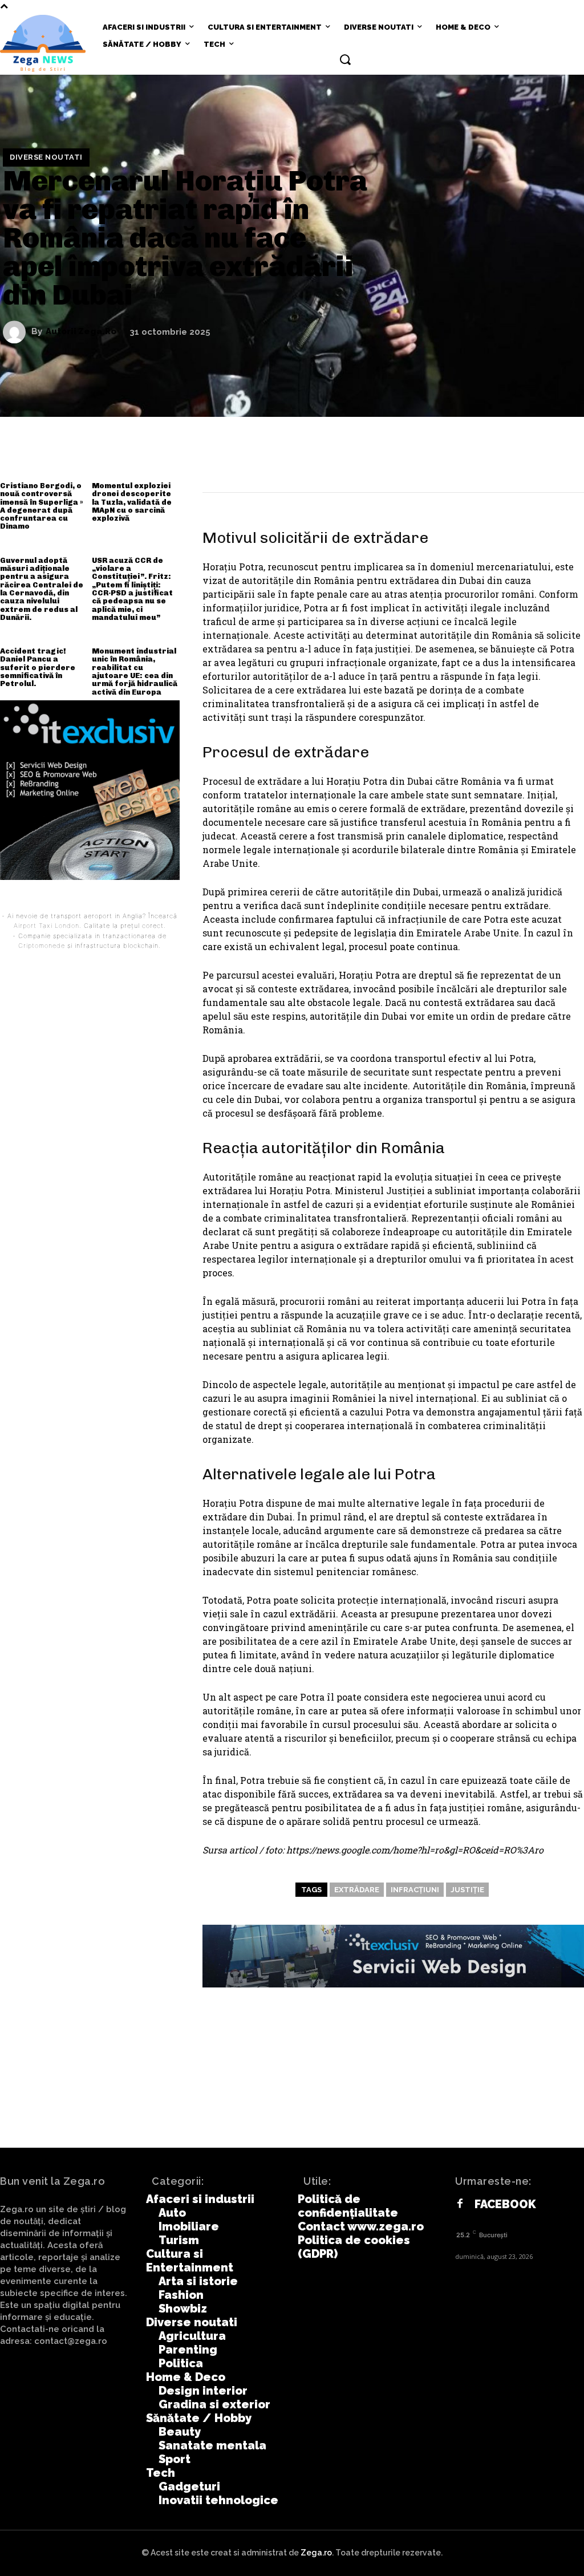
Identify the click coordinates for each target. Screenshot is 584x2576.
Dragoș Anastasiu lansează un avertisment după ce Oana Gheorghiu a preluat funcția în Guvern (137, 2086)
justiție (467, 1890)
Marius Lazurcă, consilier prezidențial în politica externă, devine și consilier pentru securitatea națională (448, 2093)
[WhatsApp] (532, 463)
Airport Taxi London (46, 926)
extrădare (357, 1890)
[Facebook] (429, 463)
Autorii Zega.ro (81, 332)
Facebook (505, 2204)
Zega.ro (316, 2553)
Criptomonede (42, 946)
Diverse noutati (46, 157)
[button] (345, 59)
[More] (566, 463)
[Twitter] (463, 463)
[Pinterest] (497, 463)
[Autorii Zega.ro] (17, 332)
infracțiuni (415, 1890)
